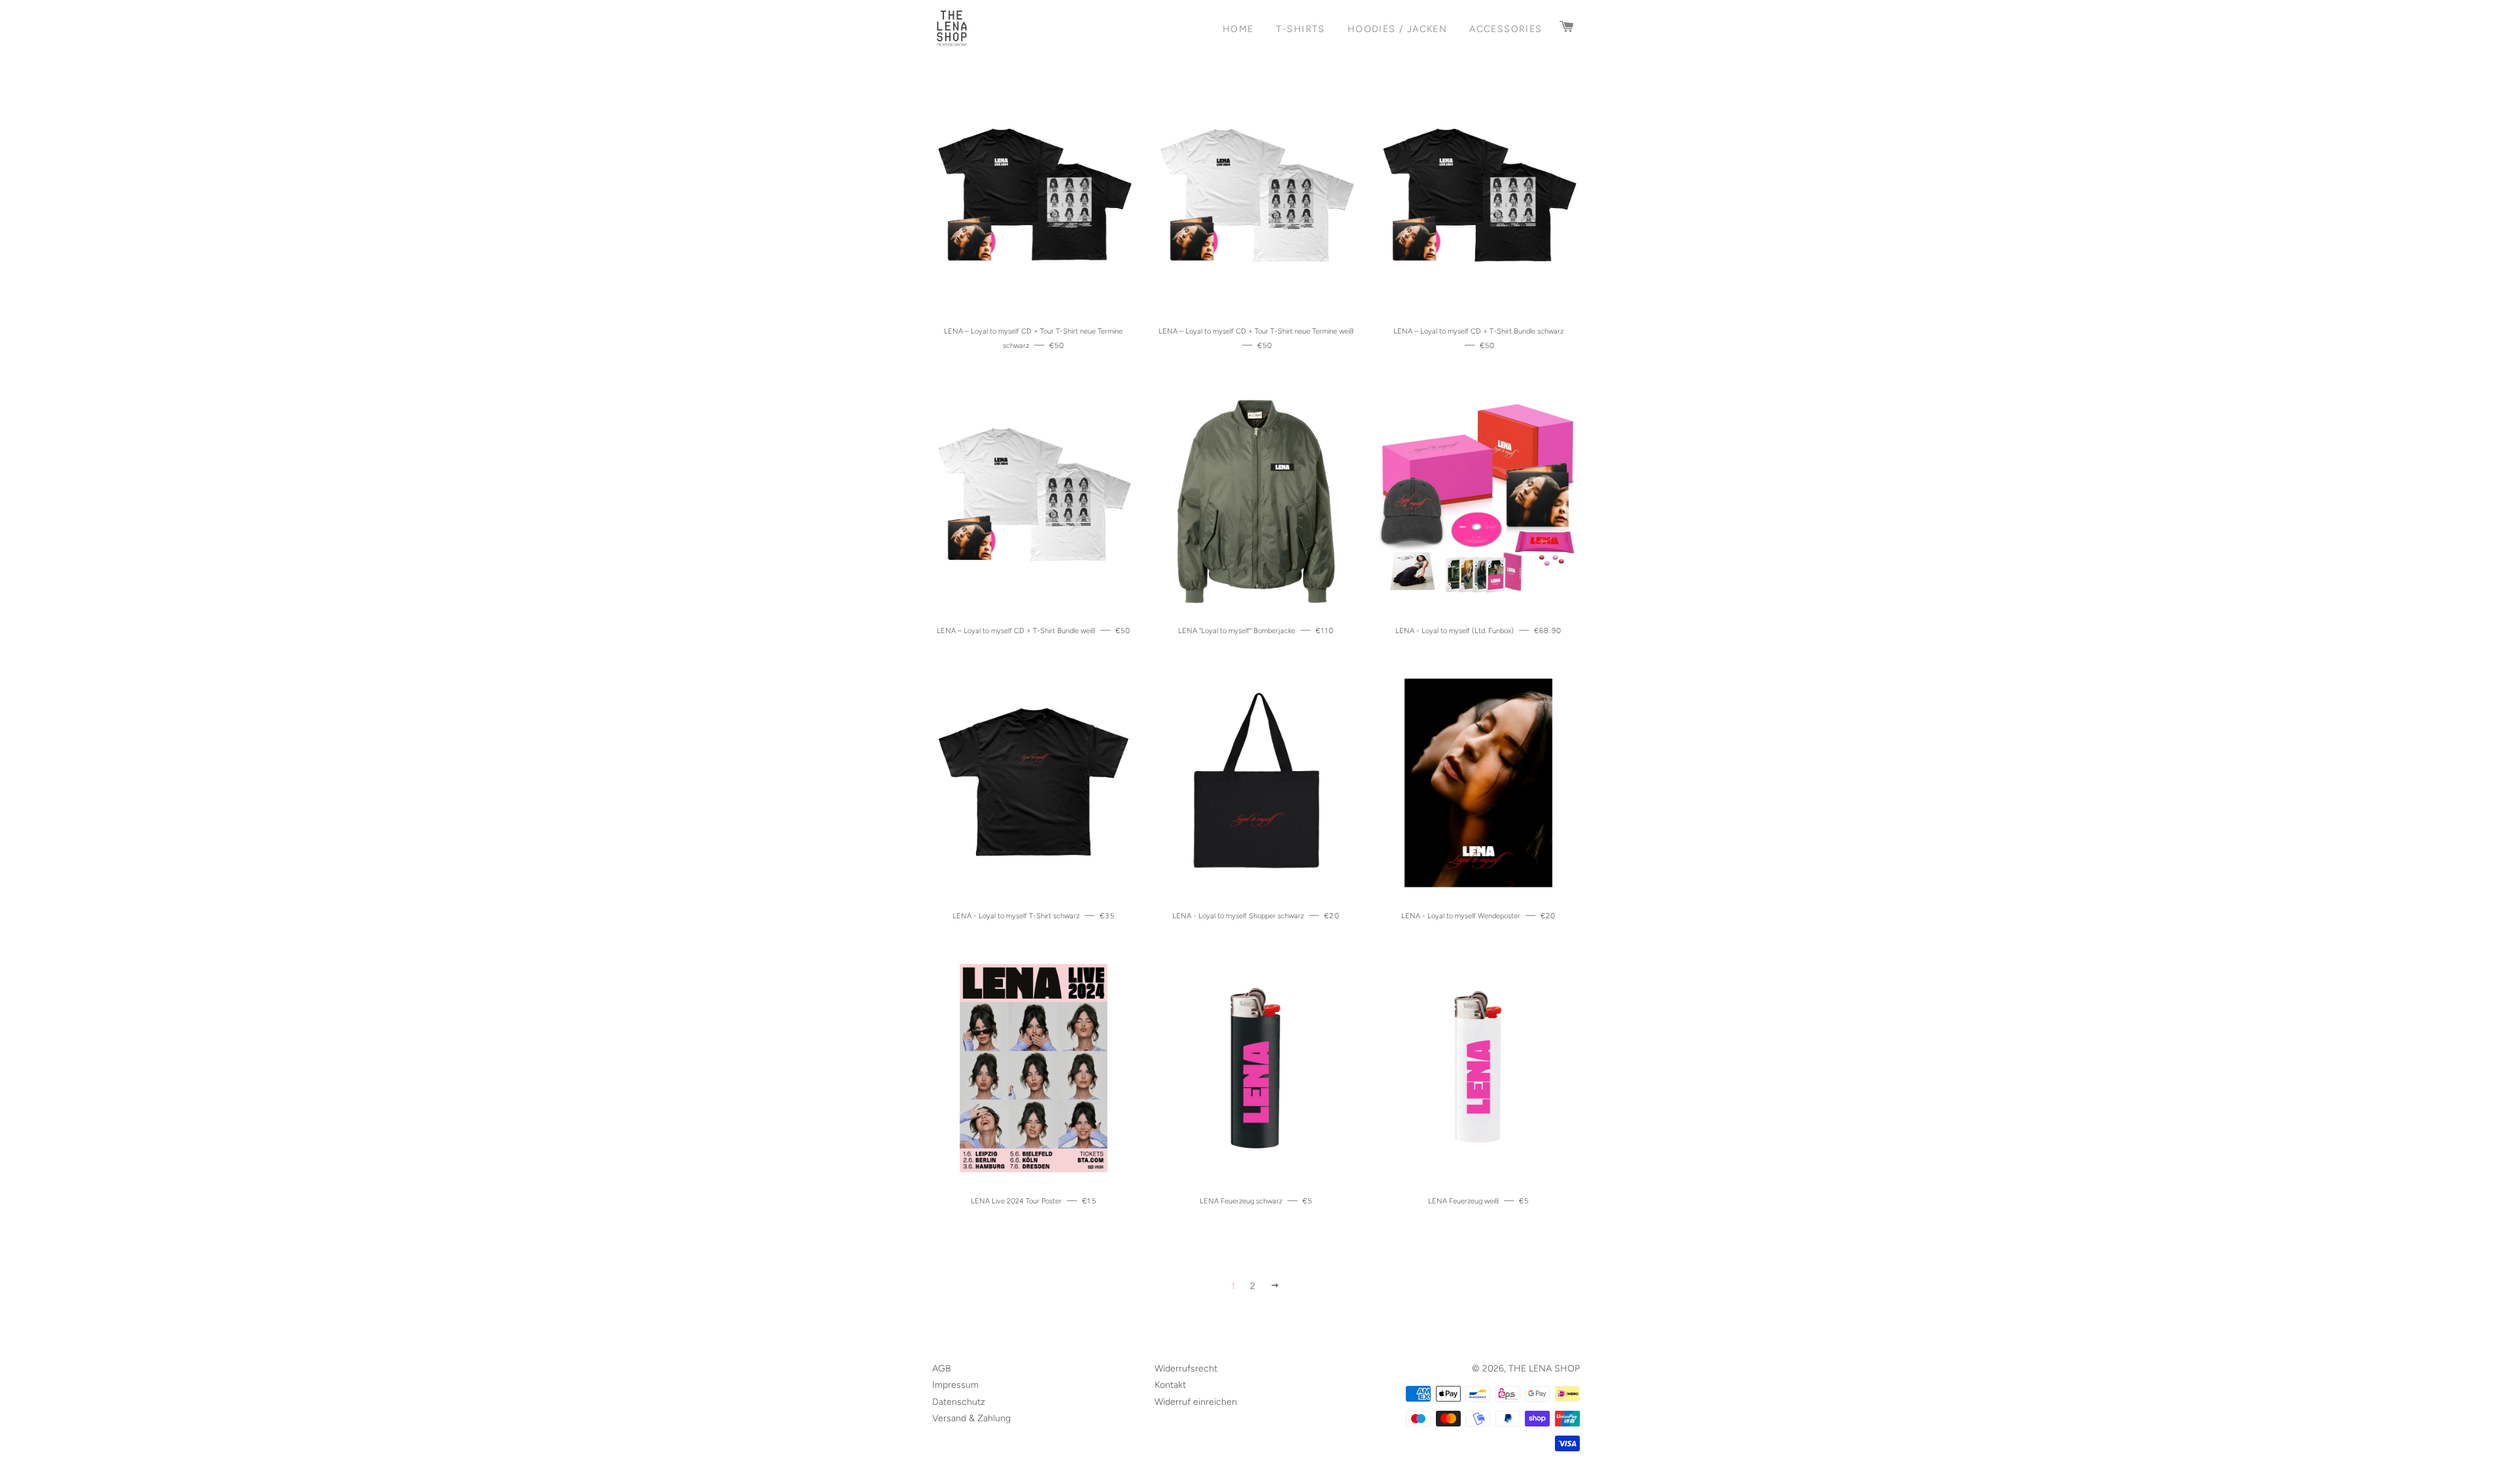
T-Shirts (1301, 29)
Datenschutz (959, 1402)
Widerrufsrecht (1186, 1369)
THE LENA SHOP (1544, 1369)
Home (1238, 29)
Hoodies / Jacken (1397, 29)
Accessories (1506, 29)
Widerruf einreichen (1196, 1402)
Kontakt (1170, 1385)
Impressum (955, 1385)
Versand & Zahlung (971, 1418)
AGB (942, 1369)
